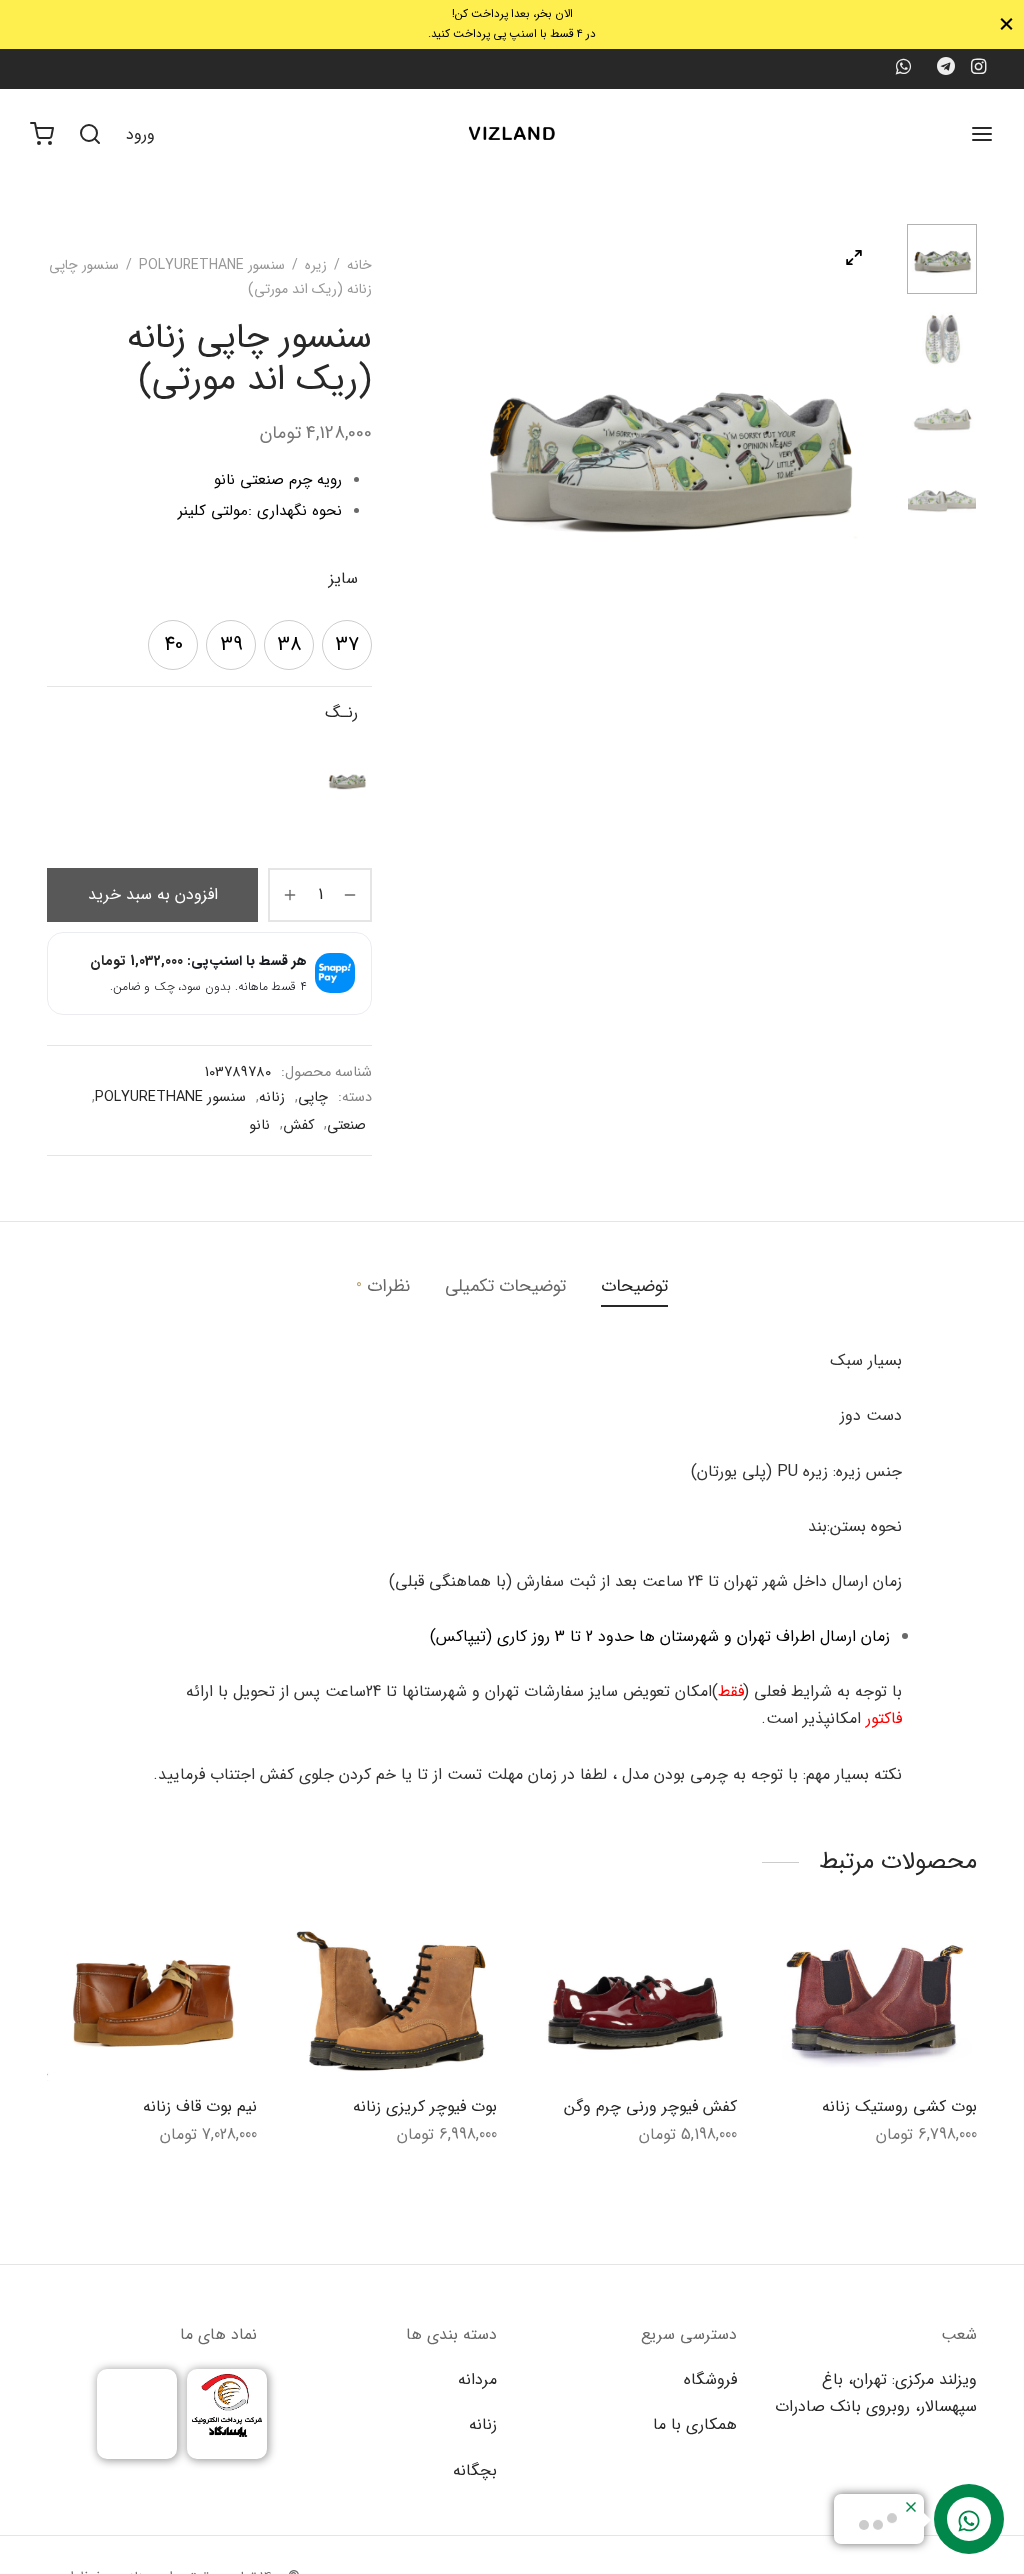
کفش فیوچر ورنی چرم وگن (650, 2105)
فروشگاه (710, 2379)
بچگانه (475, 2470)
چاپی (313, 1097)
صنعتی (346, 1125)
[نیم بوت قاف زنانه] (152, 2002)
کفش (298, 1125)
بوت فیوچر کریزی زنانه (425, 2105)
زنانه (272, 1097)
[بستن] (1006, 24)
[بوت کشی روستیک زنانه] (872, 2002)
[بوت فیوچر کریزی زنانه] (392, 2002)
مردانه (477, 2379)
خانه (359, 265)
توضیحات (634, 1286)
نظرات (383, 1286)
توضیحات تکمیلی (505, 1286)
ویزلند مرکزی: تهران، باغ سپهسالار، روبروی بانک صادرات (876, 2393)
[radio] (347, 645)
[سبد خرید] (42, 134)
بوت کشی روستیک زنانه (899, 2105)
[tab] (634, 1287)
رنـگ (341, 712)
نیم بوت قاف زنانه (200, 2105)
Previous (467, 444)
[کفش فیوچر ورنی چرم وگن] (632, 2002)
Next (867, 444)
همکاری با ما (695, 2424)
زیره (316, 265)
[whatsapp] (902, 69)
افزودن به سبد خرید (153, 894)
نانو (259, 1125)
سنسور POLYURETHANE (212, 265)
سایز (343, 578)
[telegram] (946, 69)
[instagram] (978, 69)
